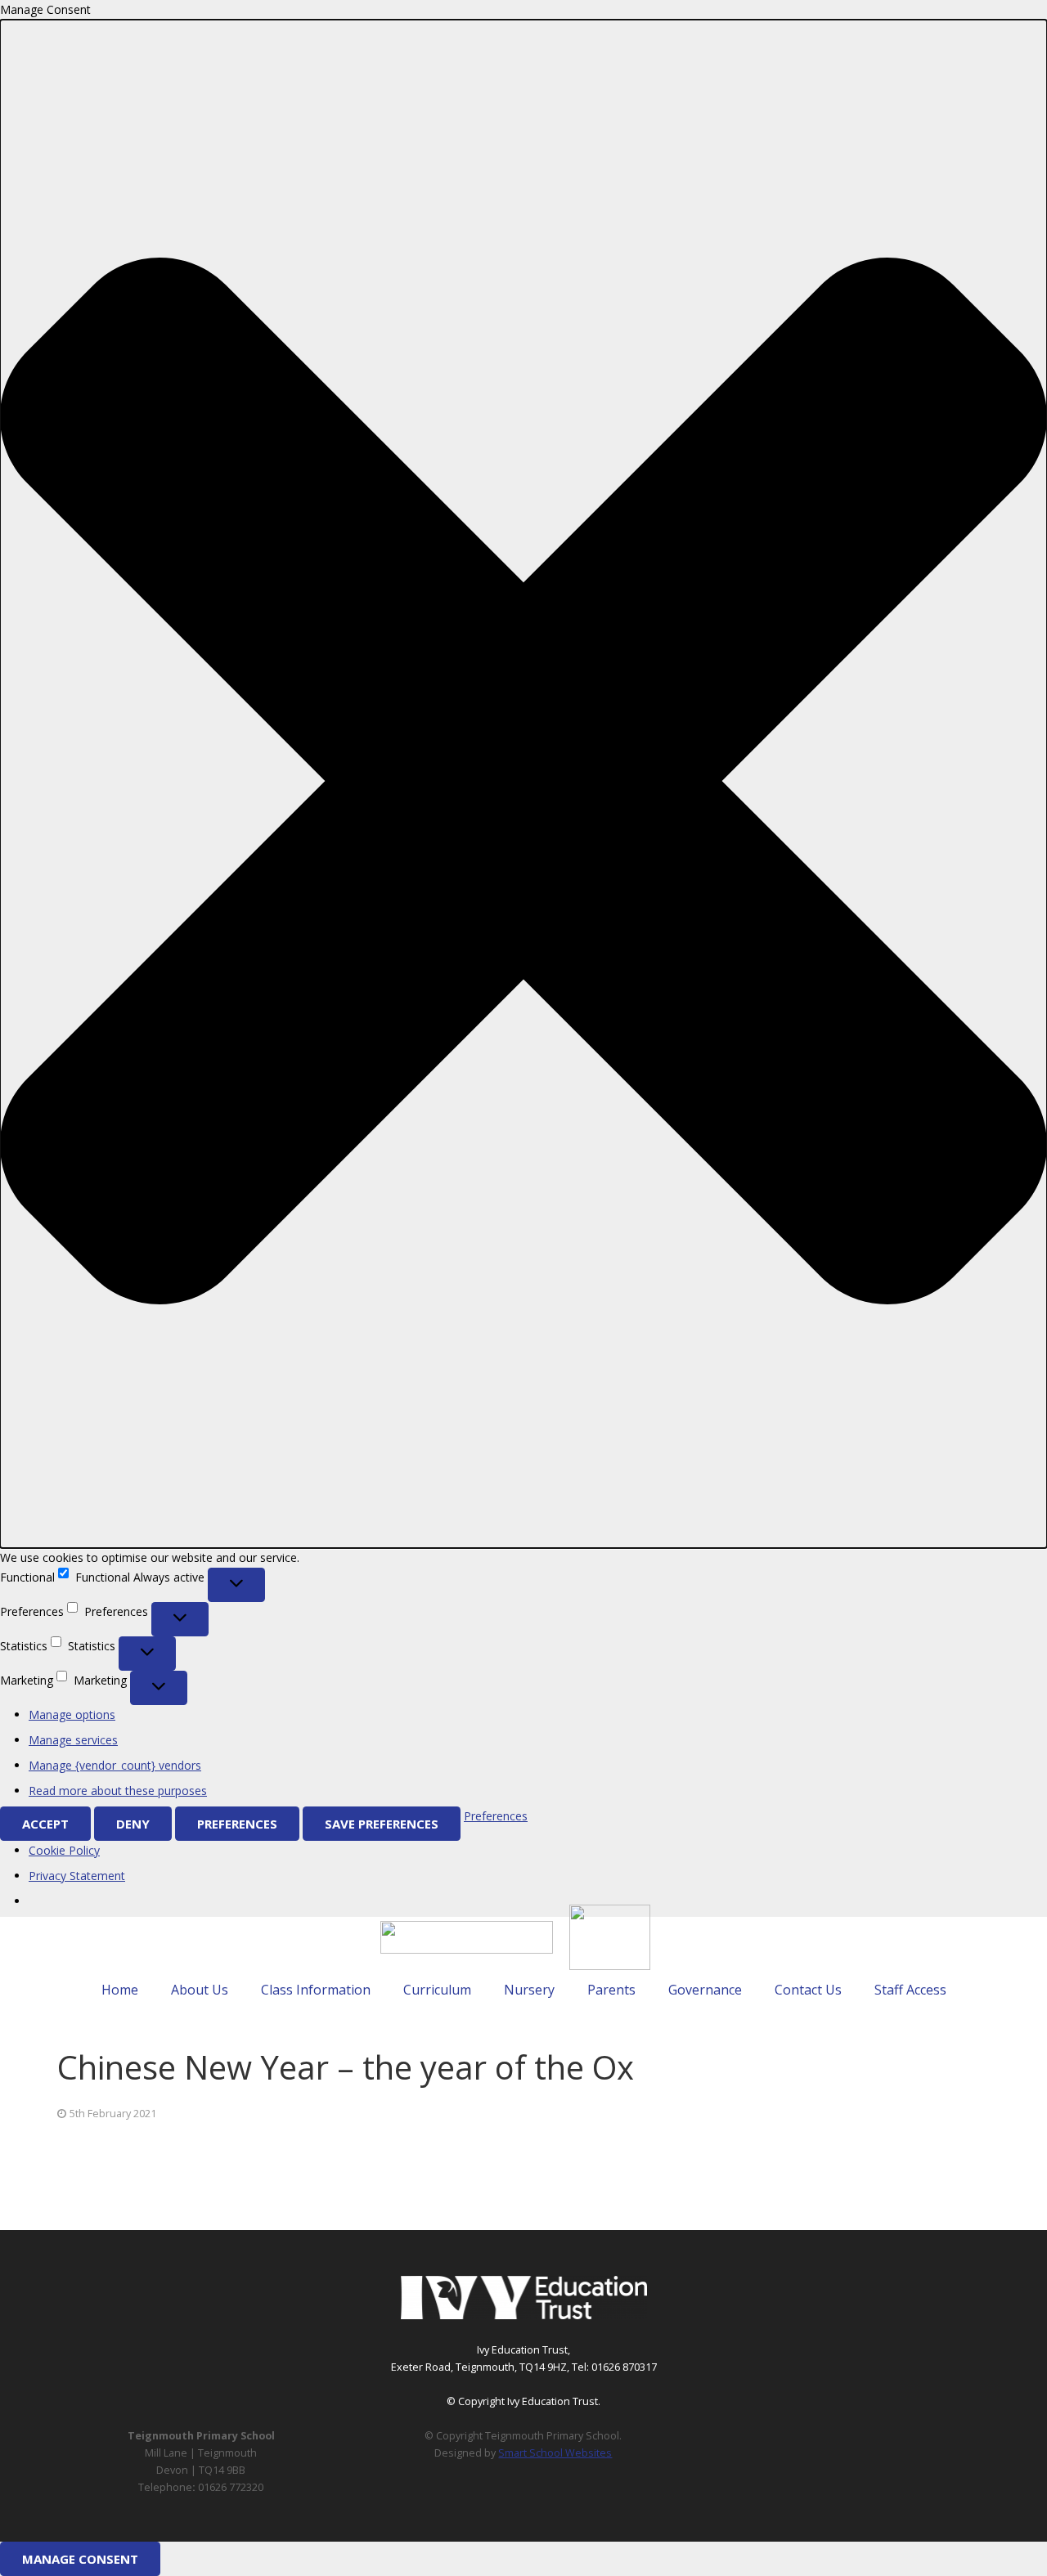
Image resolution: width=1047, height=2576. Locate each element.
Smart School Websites (555, 2453)
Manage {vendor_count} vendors (115, 1765)
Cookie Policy (64, 1850)
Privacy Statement (77, 1876)
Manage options (72, 1714)
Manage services (73, 1740)
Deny (133, 1824)
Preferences (237, 1824)
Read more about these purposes (118, 1791)
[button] (523, 784)
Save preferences (382, 1824)
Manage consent (80, 2559)
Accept (45, 1824)
